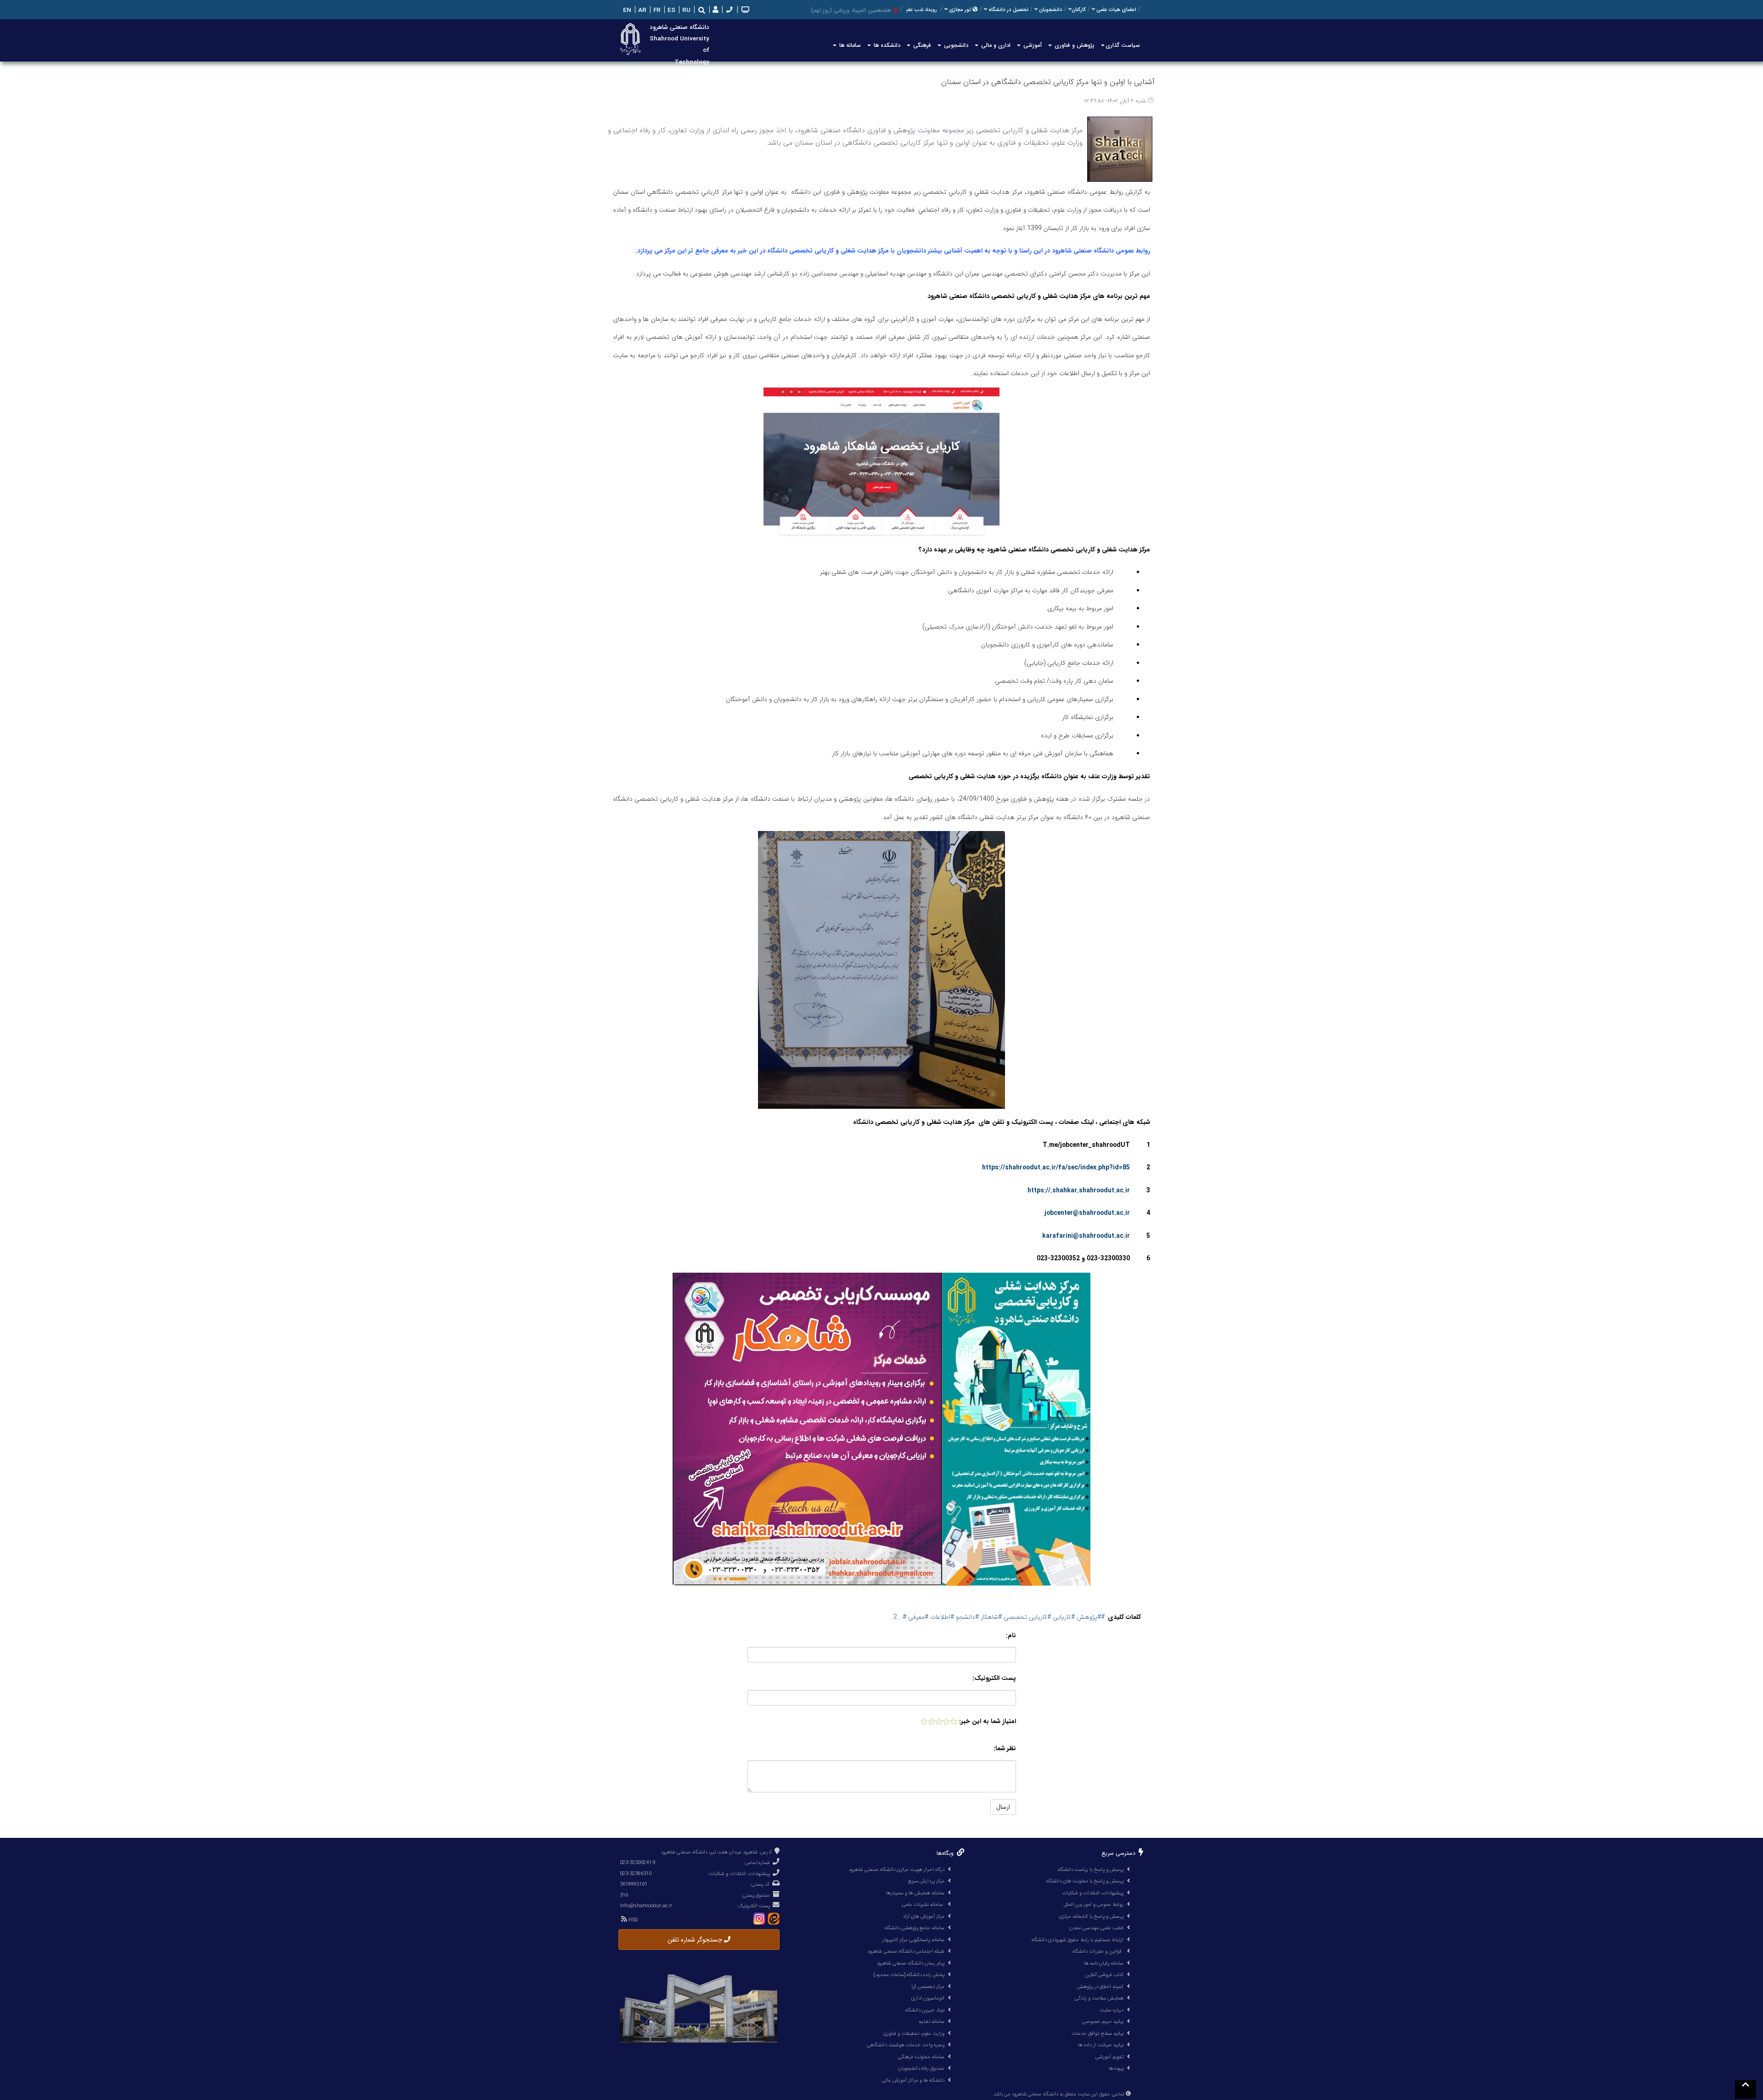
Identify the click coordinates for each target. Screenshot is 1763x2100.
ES (671, 10)
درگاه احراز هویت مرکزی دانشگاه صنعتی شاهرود (896, 1870)
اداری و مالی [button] (995, 45)
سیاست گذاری (1123, 45)
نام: (1011, 1636)
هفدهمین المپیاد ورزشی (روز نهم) (851, 10)
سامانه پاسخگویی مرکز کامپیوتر (913, 1940)
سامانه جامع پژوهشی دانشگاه (915, 1928)
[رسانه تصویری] (744, 10)
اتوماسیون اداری (928, 1998)
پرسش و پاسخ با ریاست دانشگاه (1091, 1870)
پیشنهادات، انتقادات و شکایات (1093, 1893)
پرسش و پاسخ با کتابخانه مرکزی (1091, 1916)
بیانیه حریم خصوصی (1103, 2021)
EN (626, 10)
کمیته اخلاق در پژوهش (1100, 1987)
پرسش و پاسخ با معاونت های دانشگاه (1085, 1881)
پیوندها (1116, 2068)
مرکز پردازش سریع (926, 1881)
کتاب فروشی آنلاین (1104, 1975)
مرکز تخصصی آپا (928, 1987)
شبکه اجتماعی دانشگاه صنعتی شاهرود (906, 1951)
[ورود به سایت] (715, 10)
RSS (632, 1920)
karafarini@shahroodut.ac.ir (1086, 1236)
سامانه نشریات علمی (923, 1904)
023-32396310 (636, 1874)
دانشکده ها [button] (886, 45)
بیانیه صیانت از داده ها (1101, 2045)
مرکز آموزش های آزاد (924, 1916)
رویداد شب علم (921, 10)
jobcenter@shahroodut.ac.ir (1087, 1213)
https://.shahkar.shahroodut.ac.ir (1079, 1191)
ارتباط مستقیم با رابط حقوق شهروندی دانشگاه (1078, 1940)
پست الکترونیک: (994, 1678)
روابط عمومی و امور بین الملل (1094, 1904)
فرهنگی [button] (921, 45)
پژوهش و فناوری (1074, 45)
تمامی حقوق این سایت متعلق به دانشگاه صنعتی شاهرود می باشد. (1058, 2094)
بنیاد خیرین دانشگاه (925, 2010)
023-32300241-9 (638, 1863)
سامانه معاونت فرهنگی (921, 2057)
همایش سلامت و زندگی (1099, 1998)
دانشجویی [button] (955, 45)
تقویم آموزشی (1109, 2057)
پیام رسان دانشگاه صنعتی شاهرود (910, 1963)
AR (641, 10)
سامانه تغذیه (932, 2021)
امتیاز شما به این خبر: (988, 1721)
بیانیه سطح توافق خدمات (1098, 2033)
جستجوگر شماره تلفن (696, 1940)
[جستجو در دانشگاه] (702, 10)
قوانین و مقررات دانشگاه (1097, 1951)
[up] (1746, 2089)
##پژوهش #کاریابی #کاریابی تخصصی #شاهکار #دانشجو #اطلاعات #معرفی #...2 (1000, 1617)
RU (685, 10)
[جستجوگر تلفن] (728, 10)
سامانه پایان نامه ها (1104, 1963)
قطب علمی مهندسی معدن (1096, 1928)
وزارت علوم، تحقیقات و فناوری (914, 2033)
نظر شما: (1005, 1749)
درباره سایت (1112, 2010)
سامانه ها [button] (849, 45)
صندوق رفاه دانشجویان (921, 2068)
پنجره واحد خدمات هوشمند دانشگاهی (906, 2045)
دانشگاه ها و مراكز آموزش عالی (913, 2080)
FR (656, 10)
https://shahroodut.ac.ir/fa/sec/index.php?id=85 (1056, 1168)
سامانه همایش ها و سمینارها (915, 1893)
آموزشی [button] (1032, 45)
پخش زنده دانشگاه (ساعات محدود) (909, 1975)
